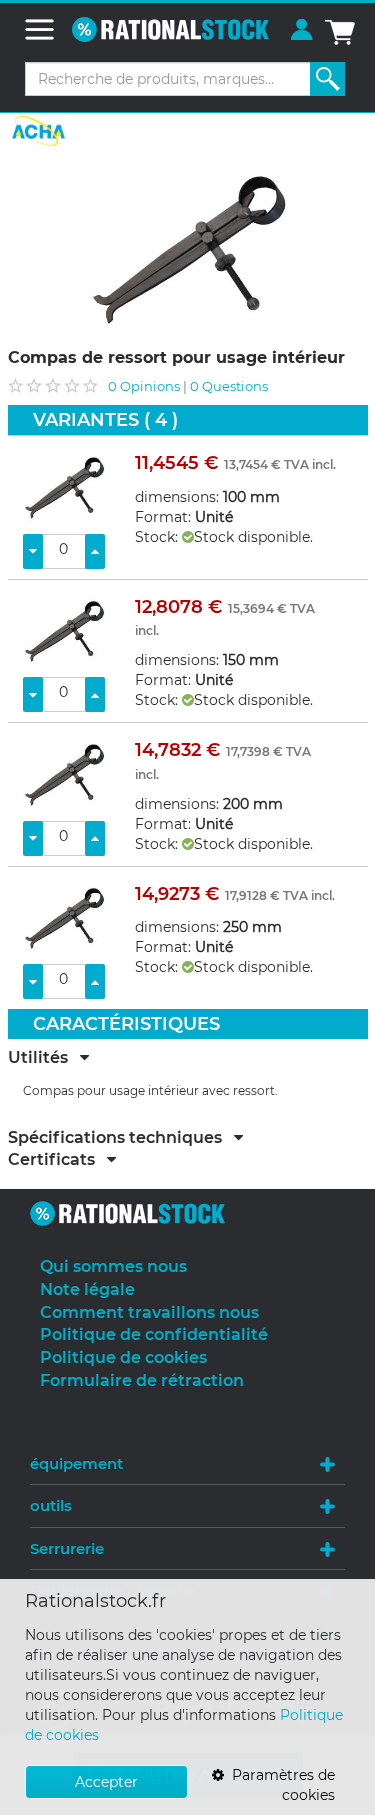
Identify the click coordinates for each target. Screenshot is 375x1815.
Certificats (57, 1160)
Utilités (44, 1058)
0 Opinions (144, 386)
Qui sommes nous (113, 1266)
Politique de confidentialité (154, 1334)
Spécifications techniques (121, 1138)
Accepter (106, 1782)
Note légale (87, 1289)
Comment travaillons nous (149, 1312)
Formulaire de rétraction (142, 1380)
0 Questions (229, 386)
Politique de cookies (123, 1357)
